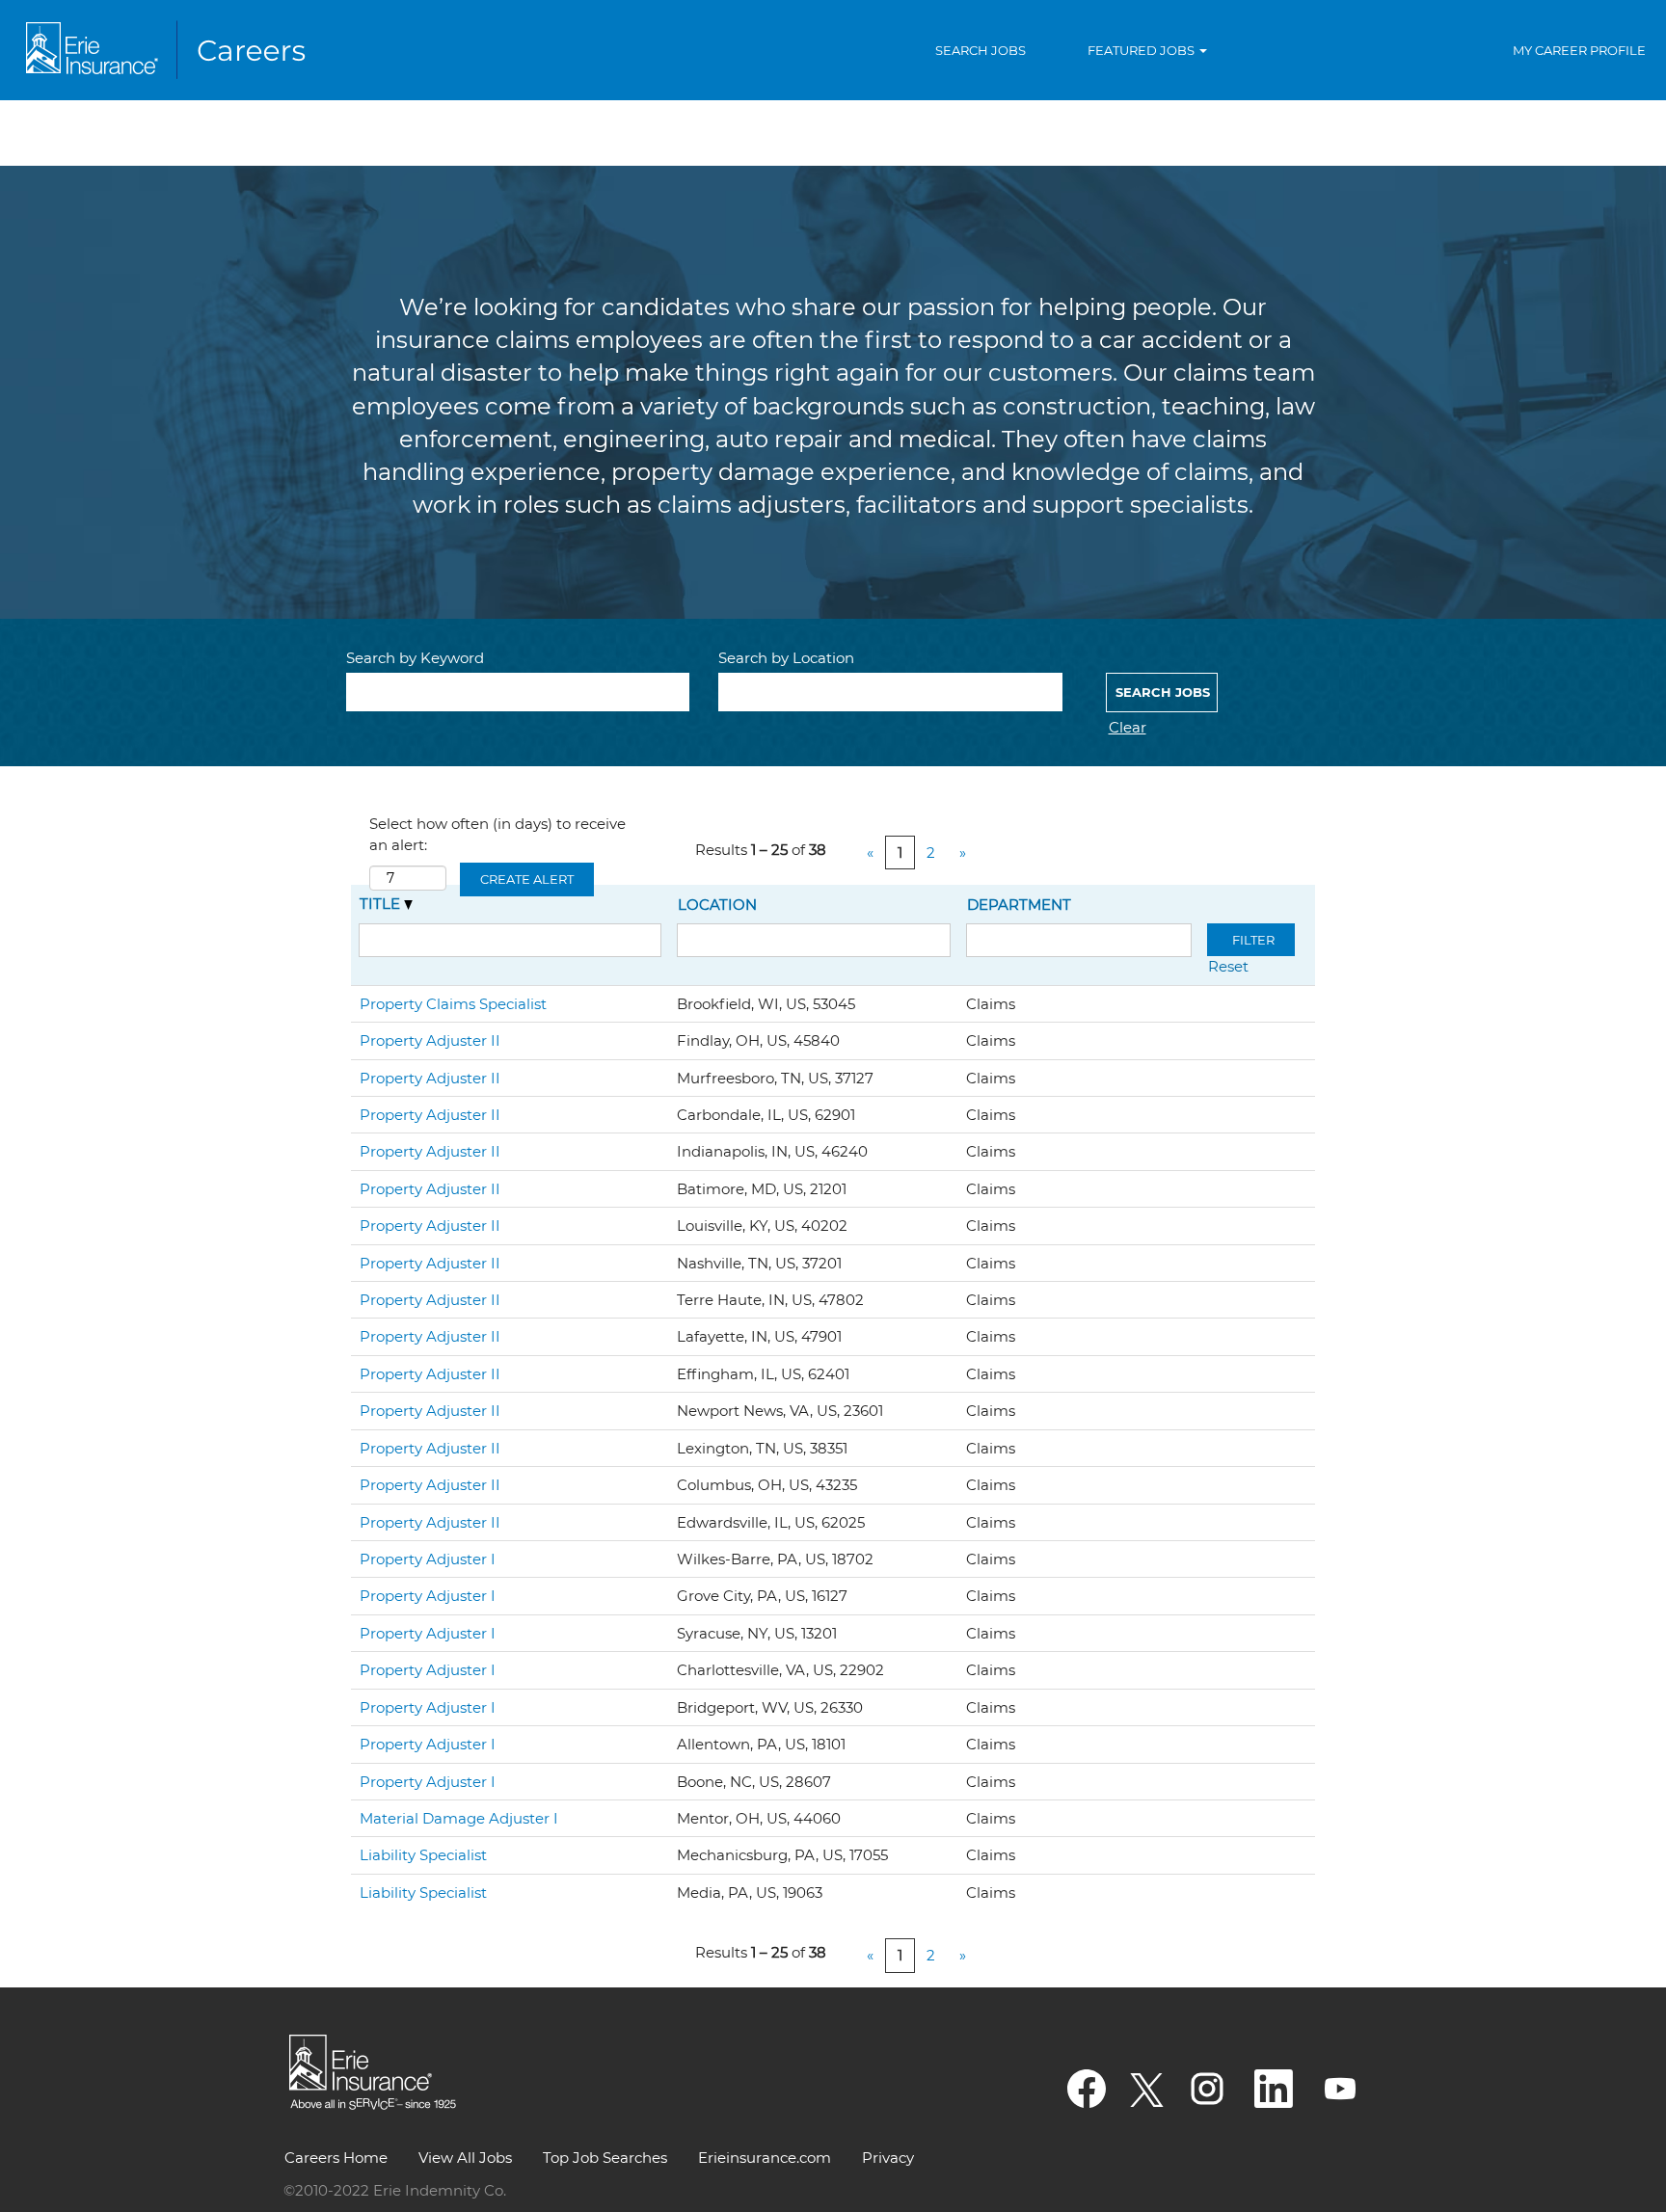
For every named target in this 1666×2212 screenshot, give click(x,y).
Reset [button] (1228, 966)
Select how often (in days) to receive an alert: (497, 834)
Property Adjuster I (428, 1559)
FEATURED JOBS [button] (1142, 50)
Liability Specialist (423, 1855)
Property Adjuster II (430, 1040)
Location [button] (717, 905)
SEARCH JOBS (981, 50)
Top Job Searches (605, 2158)
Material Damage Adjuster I (459, 1818)
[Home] (170, 50)
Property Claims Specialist (453, 1004)
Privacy (888, 2158)
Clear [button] (1128, 727)
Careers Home (336, 2158)
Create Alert (527, 879)
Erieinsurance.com (765, 2158)
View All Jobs (465, 2158)
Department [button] (1019, 905)
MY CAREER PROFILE (1579, 50)
